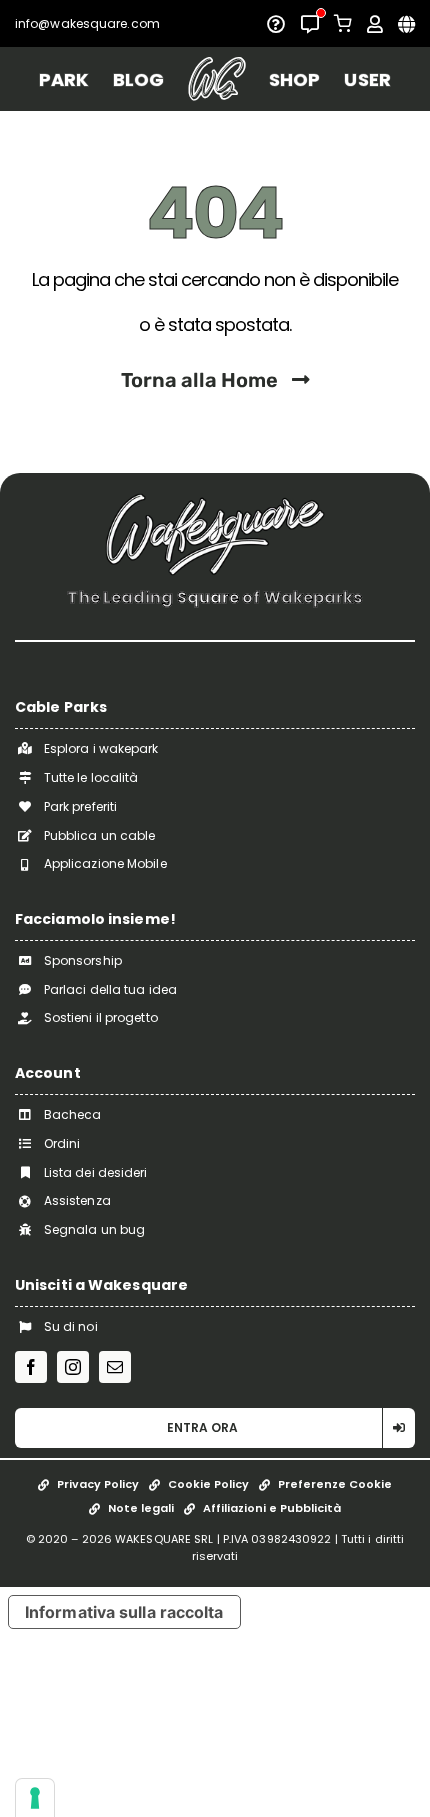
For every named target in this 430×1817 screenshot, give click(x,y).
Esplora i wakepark (101, 748)
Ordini (62, 1143)
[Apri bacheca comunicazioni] (310, 24)
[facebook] (31, 1367)
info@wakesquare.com (87, 23)
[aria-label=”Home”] (216, 79)
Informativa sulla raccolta (124, 1612)
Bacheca (73, 1114)
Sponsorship (83, 960)
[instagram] (73, 1367)
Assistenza (77, 1200)
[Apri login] (375, 24)
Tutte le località (91, 777)
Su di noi (71, 1326)
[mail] (115, 1367)
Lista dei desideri (96, 1172)
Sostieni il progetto (101, 1017)
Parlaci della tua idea (110, 989)
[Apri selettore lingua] (406, 24)
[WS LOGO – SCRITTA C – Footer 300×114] (215, 500)
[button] (215, 1428)
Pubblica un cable (100, 835)
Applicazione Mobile (105, 863)
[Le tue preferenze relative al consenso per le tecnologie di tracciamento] (35, 1798)
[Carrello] (343, 23)
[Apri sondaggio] (276, 24)
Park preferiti (80, 806)
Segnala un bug (94, 1229)
